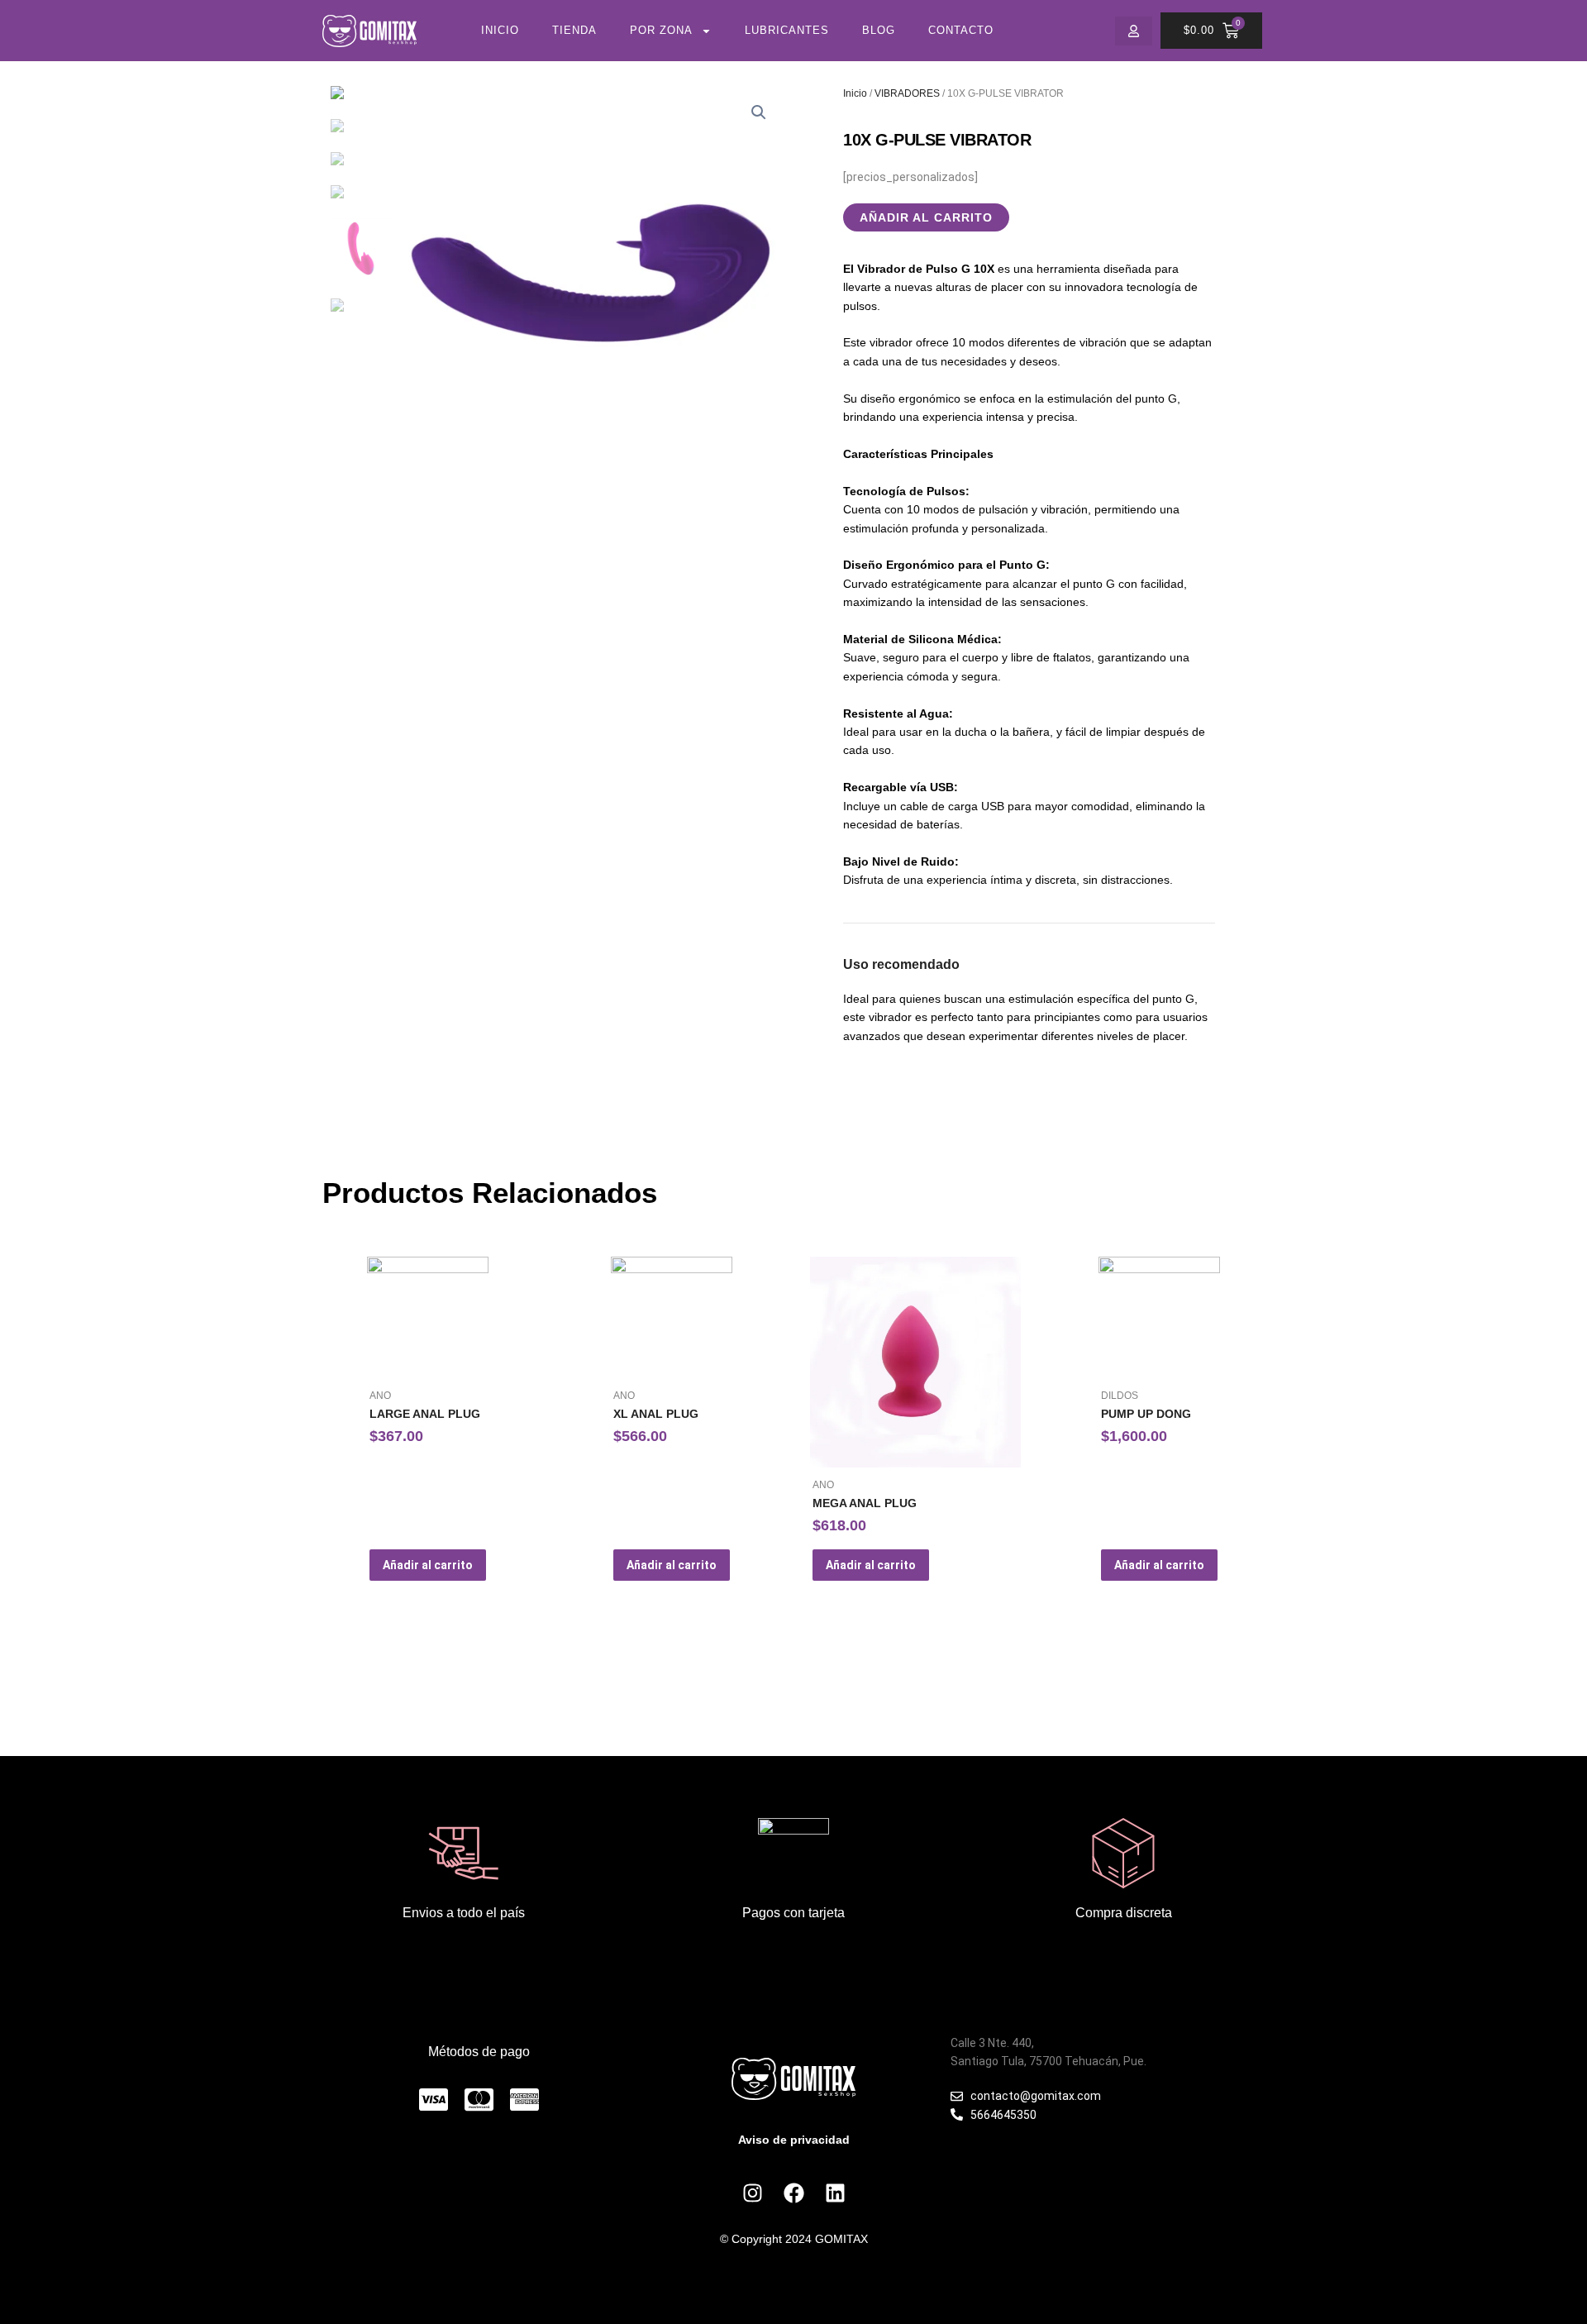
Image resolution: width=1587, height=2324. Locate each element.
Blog (879, 30)
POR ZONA (661, 30)
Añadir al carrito (926, 217)
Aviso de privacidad (794, 2140)
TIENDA (574, 30)
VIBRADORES (907, 93)
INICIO (500, 30)
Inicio (855, 93)
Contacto (961, 30)
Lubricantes (787, 30)
